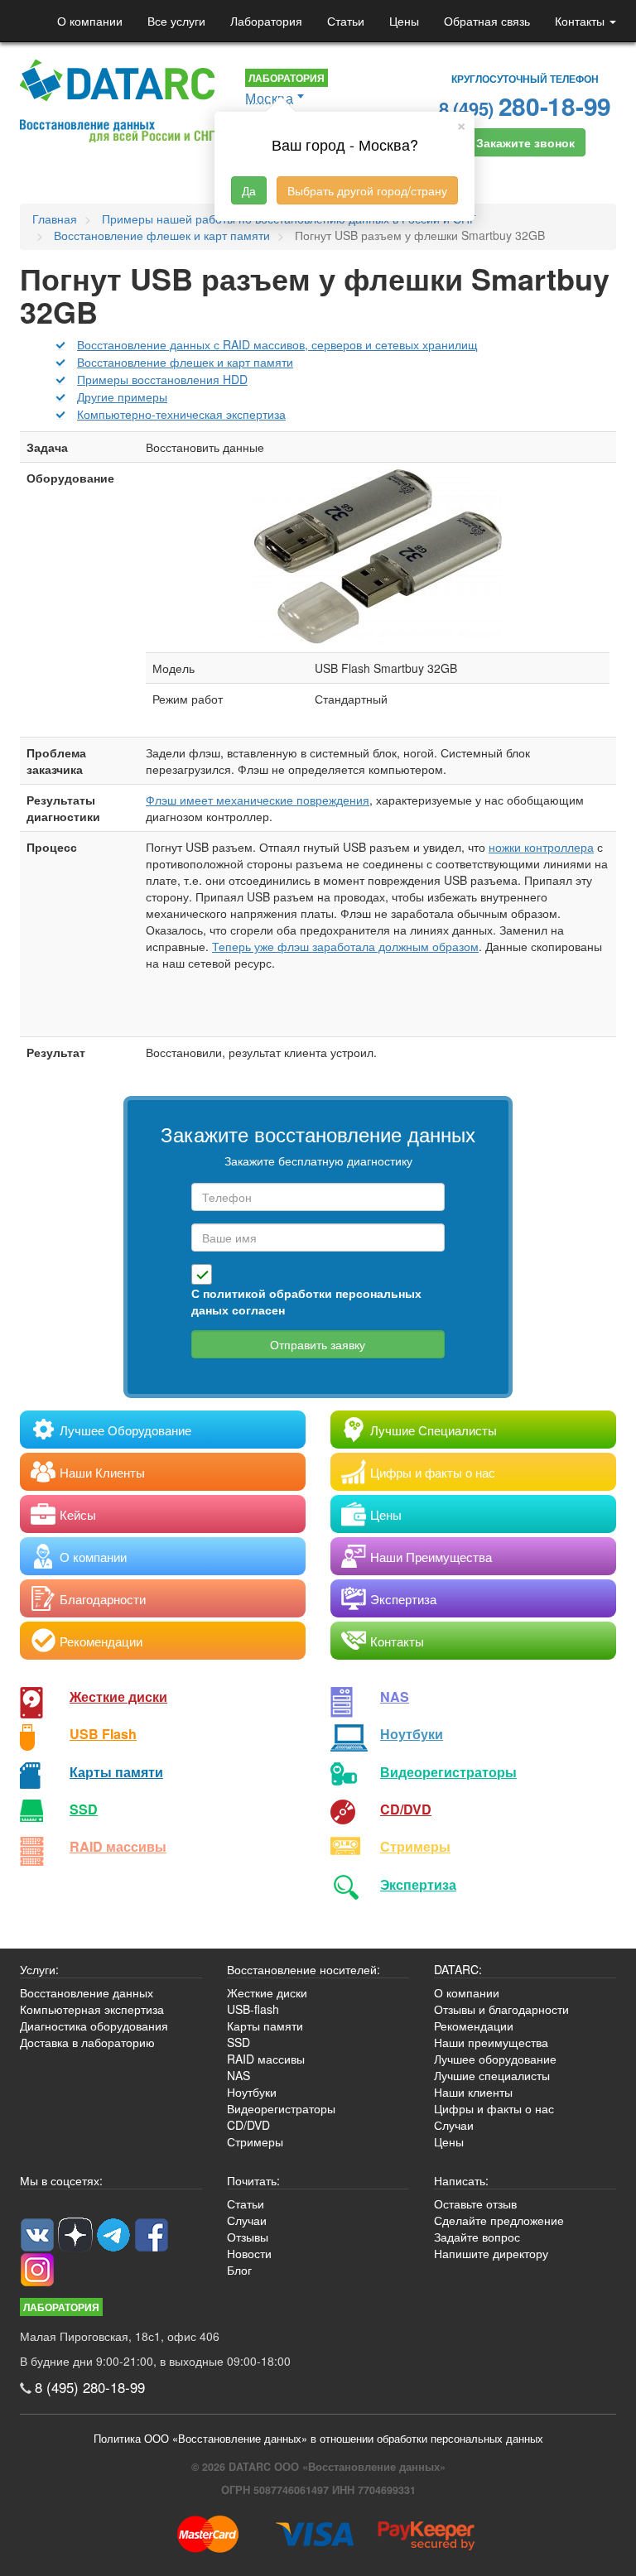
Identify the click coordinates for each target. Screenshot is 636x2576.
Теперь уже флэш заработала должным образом (345, 946)
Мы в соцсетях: (61, 2180)
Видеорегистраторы (281, 2108)
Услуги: (39, 1969)
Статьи (346, 21)
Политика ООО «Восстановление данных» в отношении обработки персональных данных (318, 2439)
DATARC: (458, 1969)
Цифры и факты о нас (494, 2108)
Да (249, 190)
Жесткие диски (118, 1697)
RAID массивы (118, 1846)
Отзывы (248, 2237)
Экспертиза (418, 1884)
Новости (249, 2253)
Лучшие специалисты (492, 2075)
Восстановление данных (87, 1992)
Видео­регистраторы (448, 1772)
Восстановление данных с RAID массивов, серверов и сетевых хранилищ (277, 344)
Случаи (454, 2125)
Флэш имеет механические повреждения (258, 800)
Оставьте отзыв (475, 2204)
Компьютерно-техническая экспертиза (181, 414)
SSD (84, 1809)
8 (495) (525, 106)
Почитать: (253, 2180)
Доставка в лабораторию (87, 2042)
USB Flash (103, 1734)
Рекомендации (474, 2026)
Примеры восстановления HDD (162, 379)
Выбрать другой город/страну (367, 190)
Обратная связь (487, 21)
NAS (395, 1697)
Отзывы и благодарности (501, 2009)
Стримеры (415, 1846)
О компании (90, 21)
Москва (269, 98)
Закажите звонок (525, 142)
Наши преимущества (491, 2042)
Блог (239, 2270)
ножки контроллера (541, 847)
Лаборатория (266, 21)
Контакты (581, 21)
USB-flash (253, 2009)
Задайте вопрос (477, 2237)
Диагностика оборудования (94, 2026)
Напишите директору (491, 2253)
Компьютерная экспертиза (92, 2009)
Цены (404, 21)
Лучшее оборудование (495, 2059)
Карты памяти (116, 1772)
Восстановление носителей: (304, 1969)
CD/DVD (406, 1809)
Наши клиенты (473, 2092)
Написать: (461, 2180)
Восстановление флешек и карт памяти (185, 362)
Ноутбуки (412, 1734)
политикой (234, 1293)
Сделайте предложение (499, 2220)
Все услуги (176, 21)
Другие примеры (122, 396)
